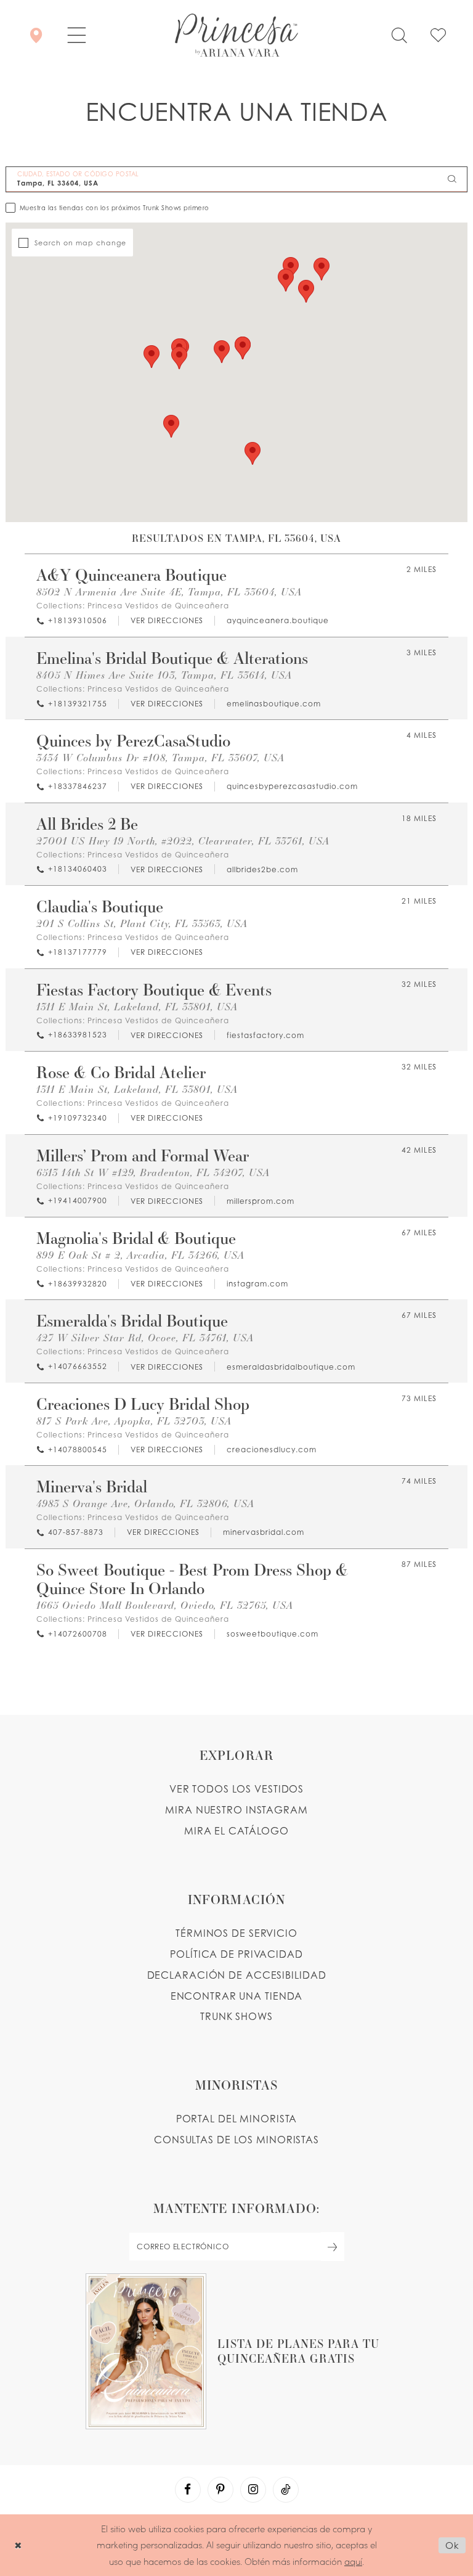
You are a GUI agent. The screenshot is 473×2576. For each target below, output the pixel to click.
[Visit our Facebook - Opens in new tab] (188, 2490)
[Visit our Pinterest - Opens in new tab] (220, 2490)
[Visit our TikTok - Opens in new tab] (286, 2490)
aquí (353, 2561)
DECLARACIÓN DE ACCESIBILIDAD (237, 1975)
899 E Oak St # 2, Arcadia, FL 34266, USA (140, 1255)
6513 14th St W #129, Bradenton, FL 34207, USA (153, 1172)
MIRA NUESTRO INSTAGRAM (236, 1810)
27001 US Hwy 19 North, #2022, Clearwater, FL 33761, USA (183, 840)
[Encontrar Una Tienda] (36, 35)
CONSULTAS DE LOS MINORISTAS (236, 2140)
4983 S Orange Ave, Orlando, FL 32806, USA (145, 1503)
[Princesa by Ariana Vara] (236, 35)
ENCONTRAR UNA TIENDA (237, 1996)
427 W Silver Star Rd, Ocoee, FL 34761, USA (145, 1337)
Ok (452, 2545)
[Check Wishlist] (438, 35)
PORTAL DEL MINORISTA (237, 2119)
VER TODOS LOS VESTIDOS (237, 1789)
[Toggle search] (399, 35)
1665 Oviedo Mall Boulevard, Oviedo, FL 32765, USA (165, 1605)
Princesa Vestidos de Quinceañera (158, 606)
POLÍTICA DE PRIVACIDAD (236, 1954)
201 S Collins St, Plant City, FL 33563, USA (142, 923)
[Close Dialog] (18, 2545)
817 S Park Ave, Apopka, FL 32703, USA (134, 1421)
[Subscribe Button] (333, 2247)
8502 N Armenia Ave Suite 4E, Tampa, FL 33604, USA (169, 591)
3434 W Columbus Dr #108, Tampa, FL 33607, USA (160, 757)
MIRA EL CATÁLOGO (236, 1831)
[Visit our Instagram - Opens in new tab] (253, 2490)
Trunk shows (236, 2016)
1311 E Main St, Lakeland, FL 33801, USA (137, 1006)
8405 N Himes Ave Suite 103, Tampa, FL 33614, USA (164, 675)
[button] (77, 35)
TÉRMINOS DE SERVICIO (236, 1933)
